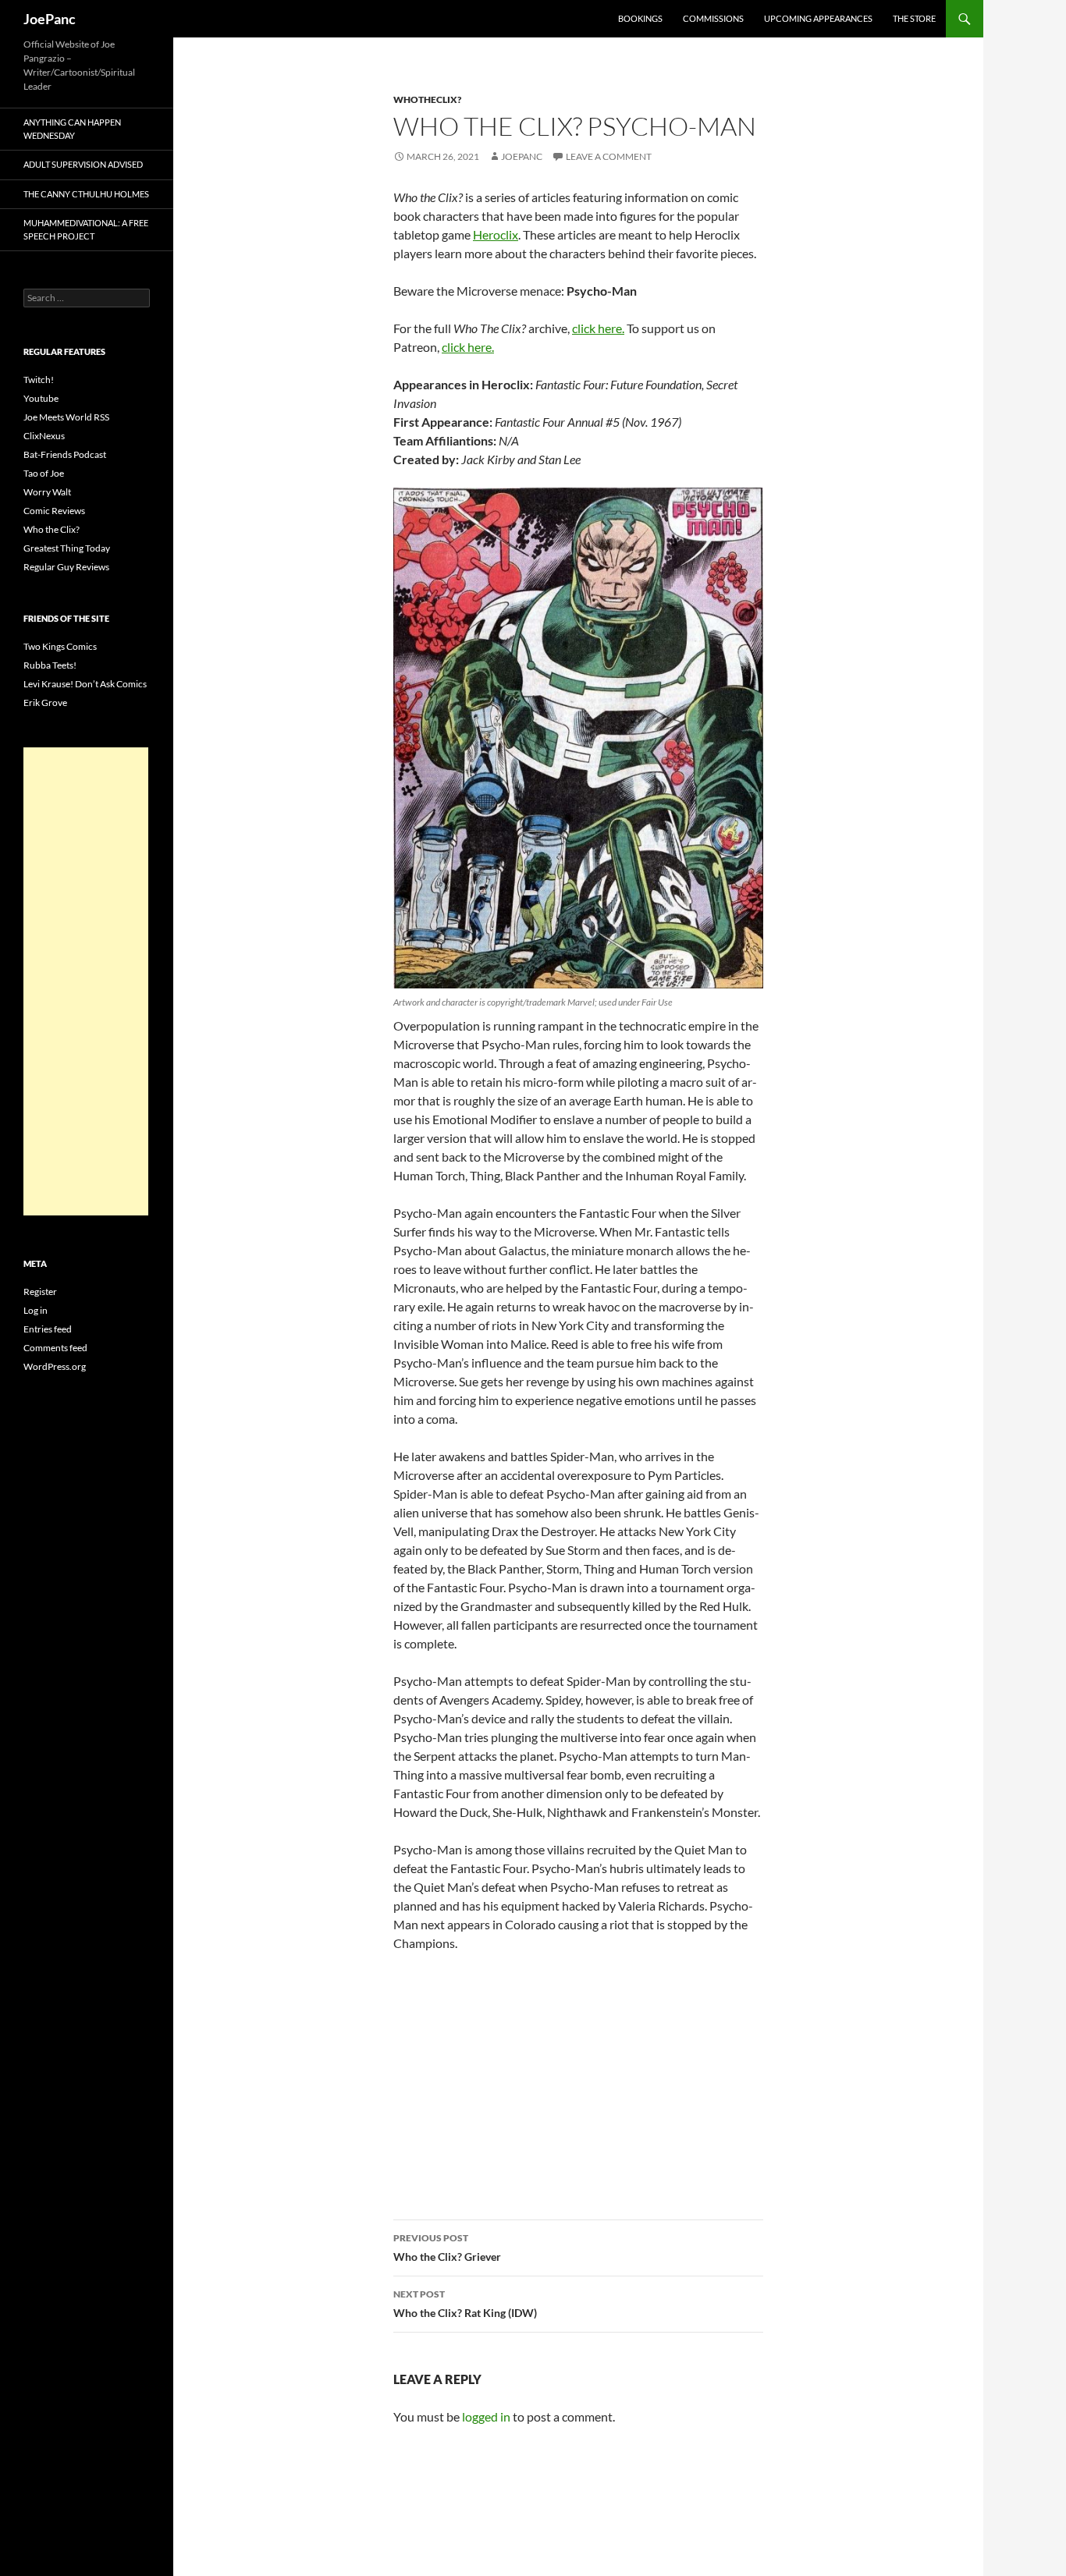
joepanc (522, 156)
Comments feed (55, 1348)
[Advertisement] (86, 981)
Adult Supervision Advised (83, 164)
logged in (486, 2416)
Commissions (713, 18)
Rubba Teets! (50, 665)
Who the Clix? (52, 529)
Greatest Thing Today (67, 548)
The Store (914, 18)
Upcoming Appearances (818, 18)
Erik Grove (45, 703)
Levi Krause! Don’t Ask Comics (85, 684)
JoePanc (50, 19)
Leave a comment (609, 156)
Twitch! (39, 380)
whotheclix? (427, 99)
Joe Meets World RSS (66, 417)
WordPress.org (55, 1366)
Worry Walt (47, 492)
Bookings (640, 18)
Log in (36, 1310)
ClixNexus (44, 436)
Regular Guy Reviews (66, 567)
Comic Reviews (54, 511)
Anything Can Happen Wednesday (72, 129)
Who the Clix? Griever (447, 2248)
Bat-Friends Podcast (65, 454)
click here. (598, 328)
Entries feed (48, 1329)
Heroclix (496, 234)
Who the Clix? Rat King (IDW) (465, 2304)
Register (40, 1292)
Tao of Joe (44, 473)
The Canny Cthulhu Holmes (86, 194)
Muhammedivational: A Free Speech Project (86, 229)
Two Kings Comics (60, 646)
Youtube (41, 398)
